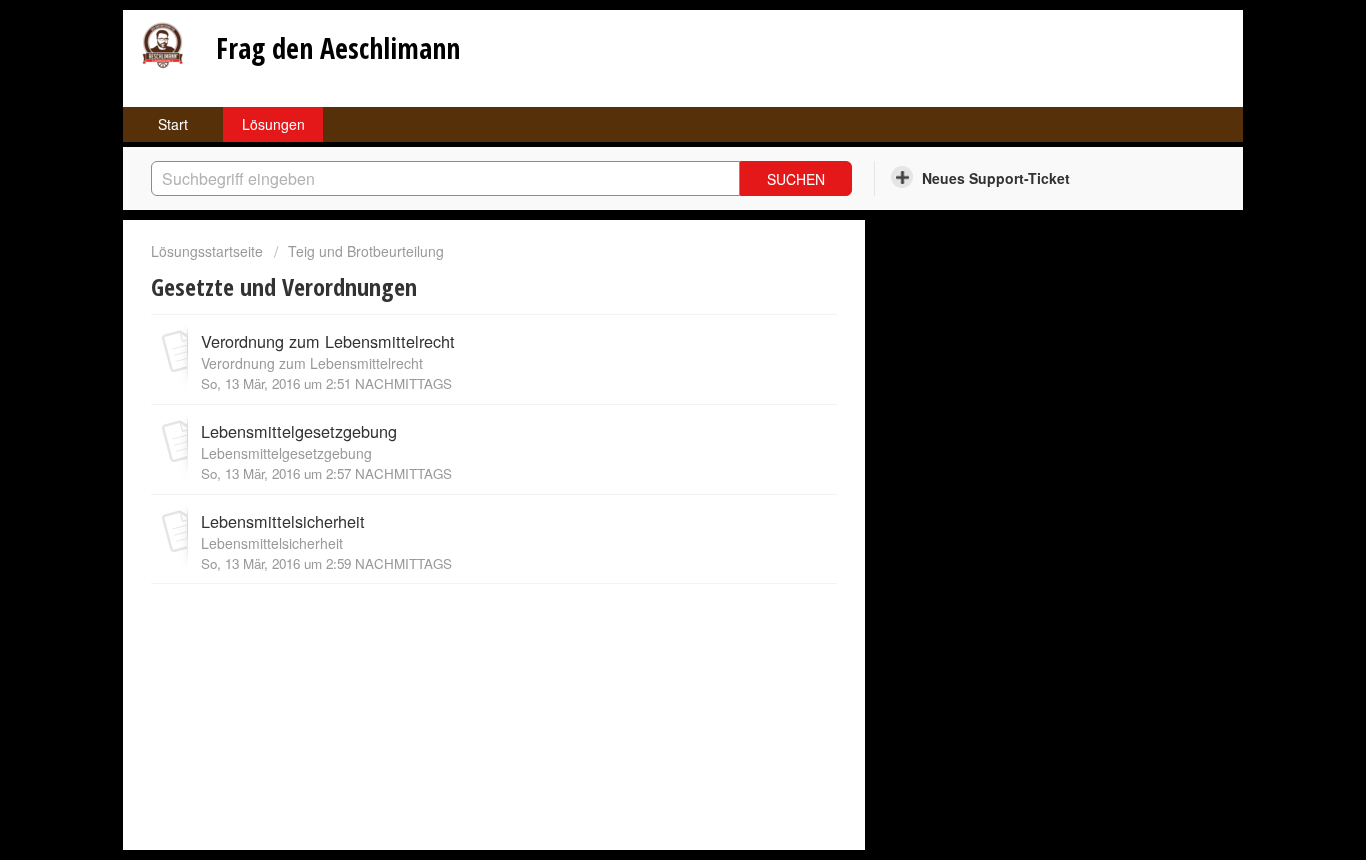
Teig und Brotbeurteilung (366, 251)
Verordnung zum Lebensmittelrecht (328, 341)
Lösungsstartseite (209, 251)
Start (173, 124)
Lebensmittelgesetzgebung (299, 431)
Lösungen (273, 124)
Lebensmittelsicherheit (283, 521)
